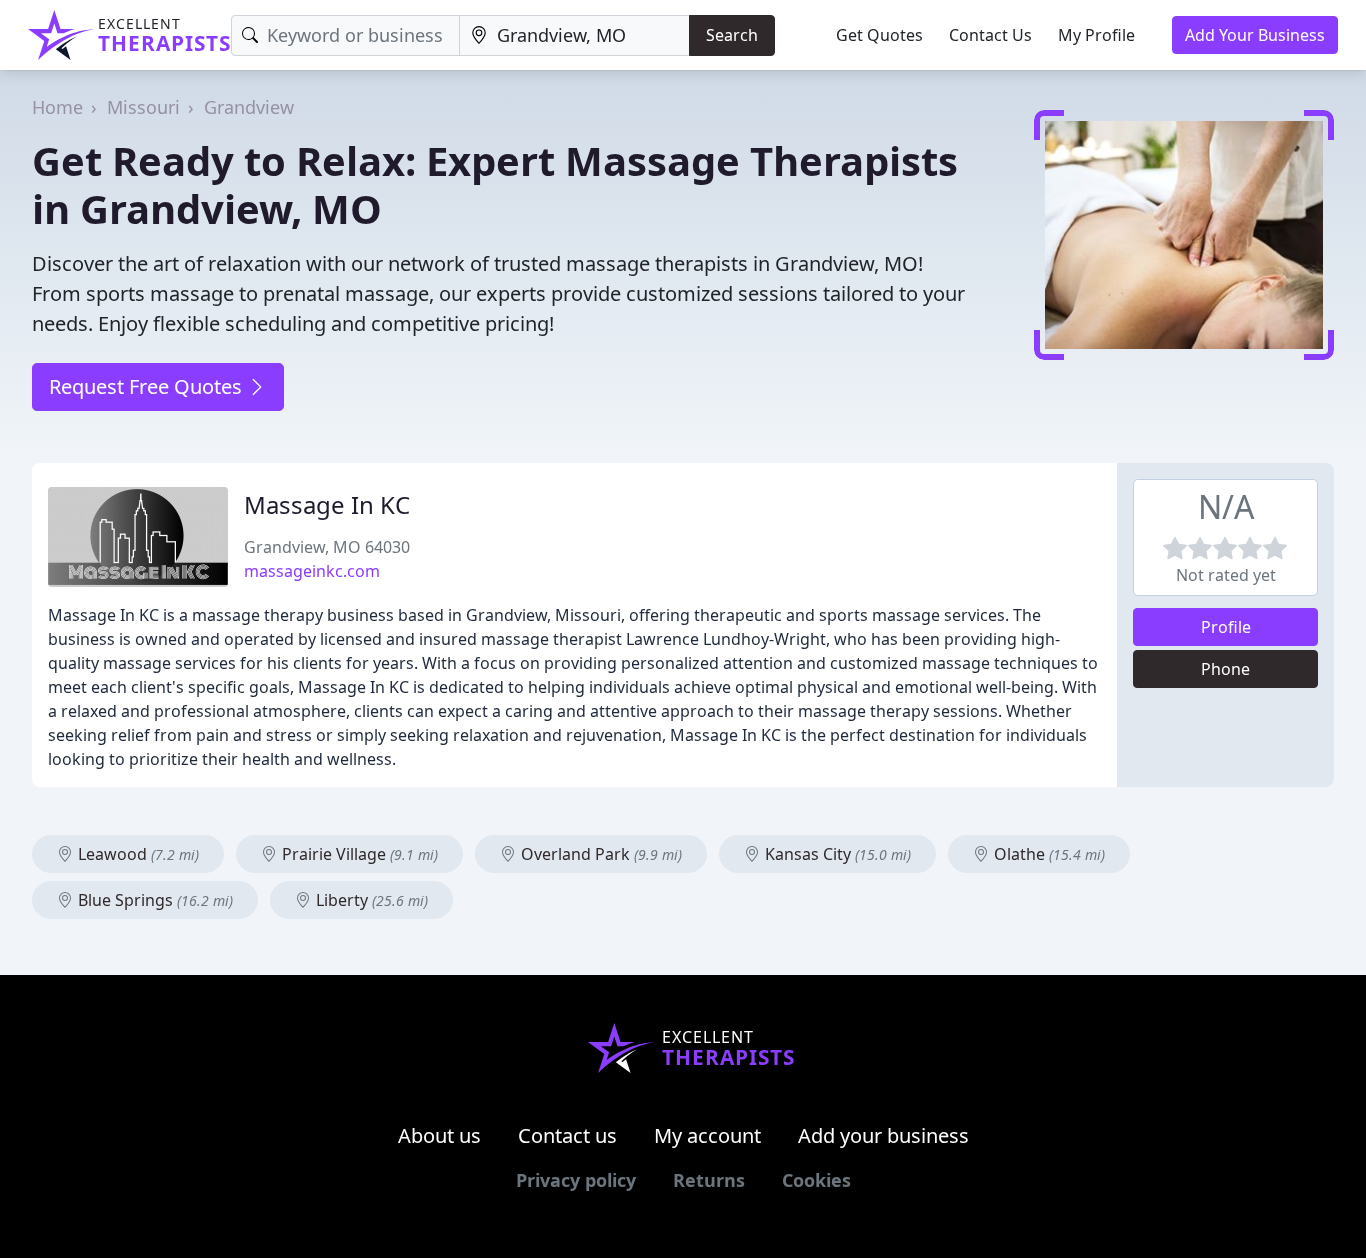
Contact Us (990, 35)
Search (732, 35)
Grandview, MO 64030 (327, 547)
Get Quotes (879, 35)
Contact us (567, 1135)
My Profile (1096, 35)
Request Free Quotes (148, 386)
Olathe (1047, 854)
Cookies (816, 1180)
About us (439, 1135)
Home (57, 107)
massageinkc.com (312, 571)
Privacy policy (576, 1180)
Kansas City (836, 854)
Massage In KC (327, 504)
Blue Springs (153, 900)
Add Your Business (1255, 35)
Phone (1225, 669)
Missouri (143, 107)
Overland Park (599, 854)
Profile (1226, 627)
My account (707, 1135)
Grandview (249, 107)
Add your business (883, 1135)
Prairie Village (358, 854)
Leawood (136, 854)
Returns (709, 1180)
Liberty (370, 900)
